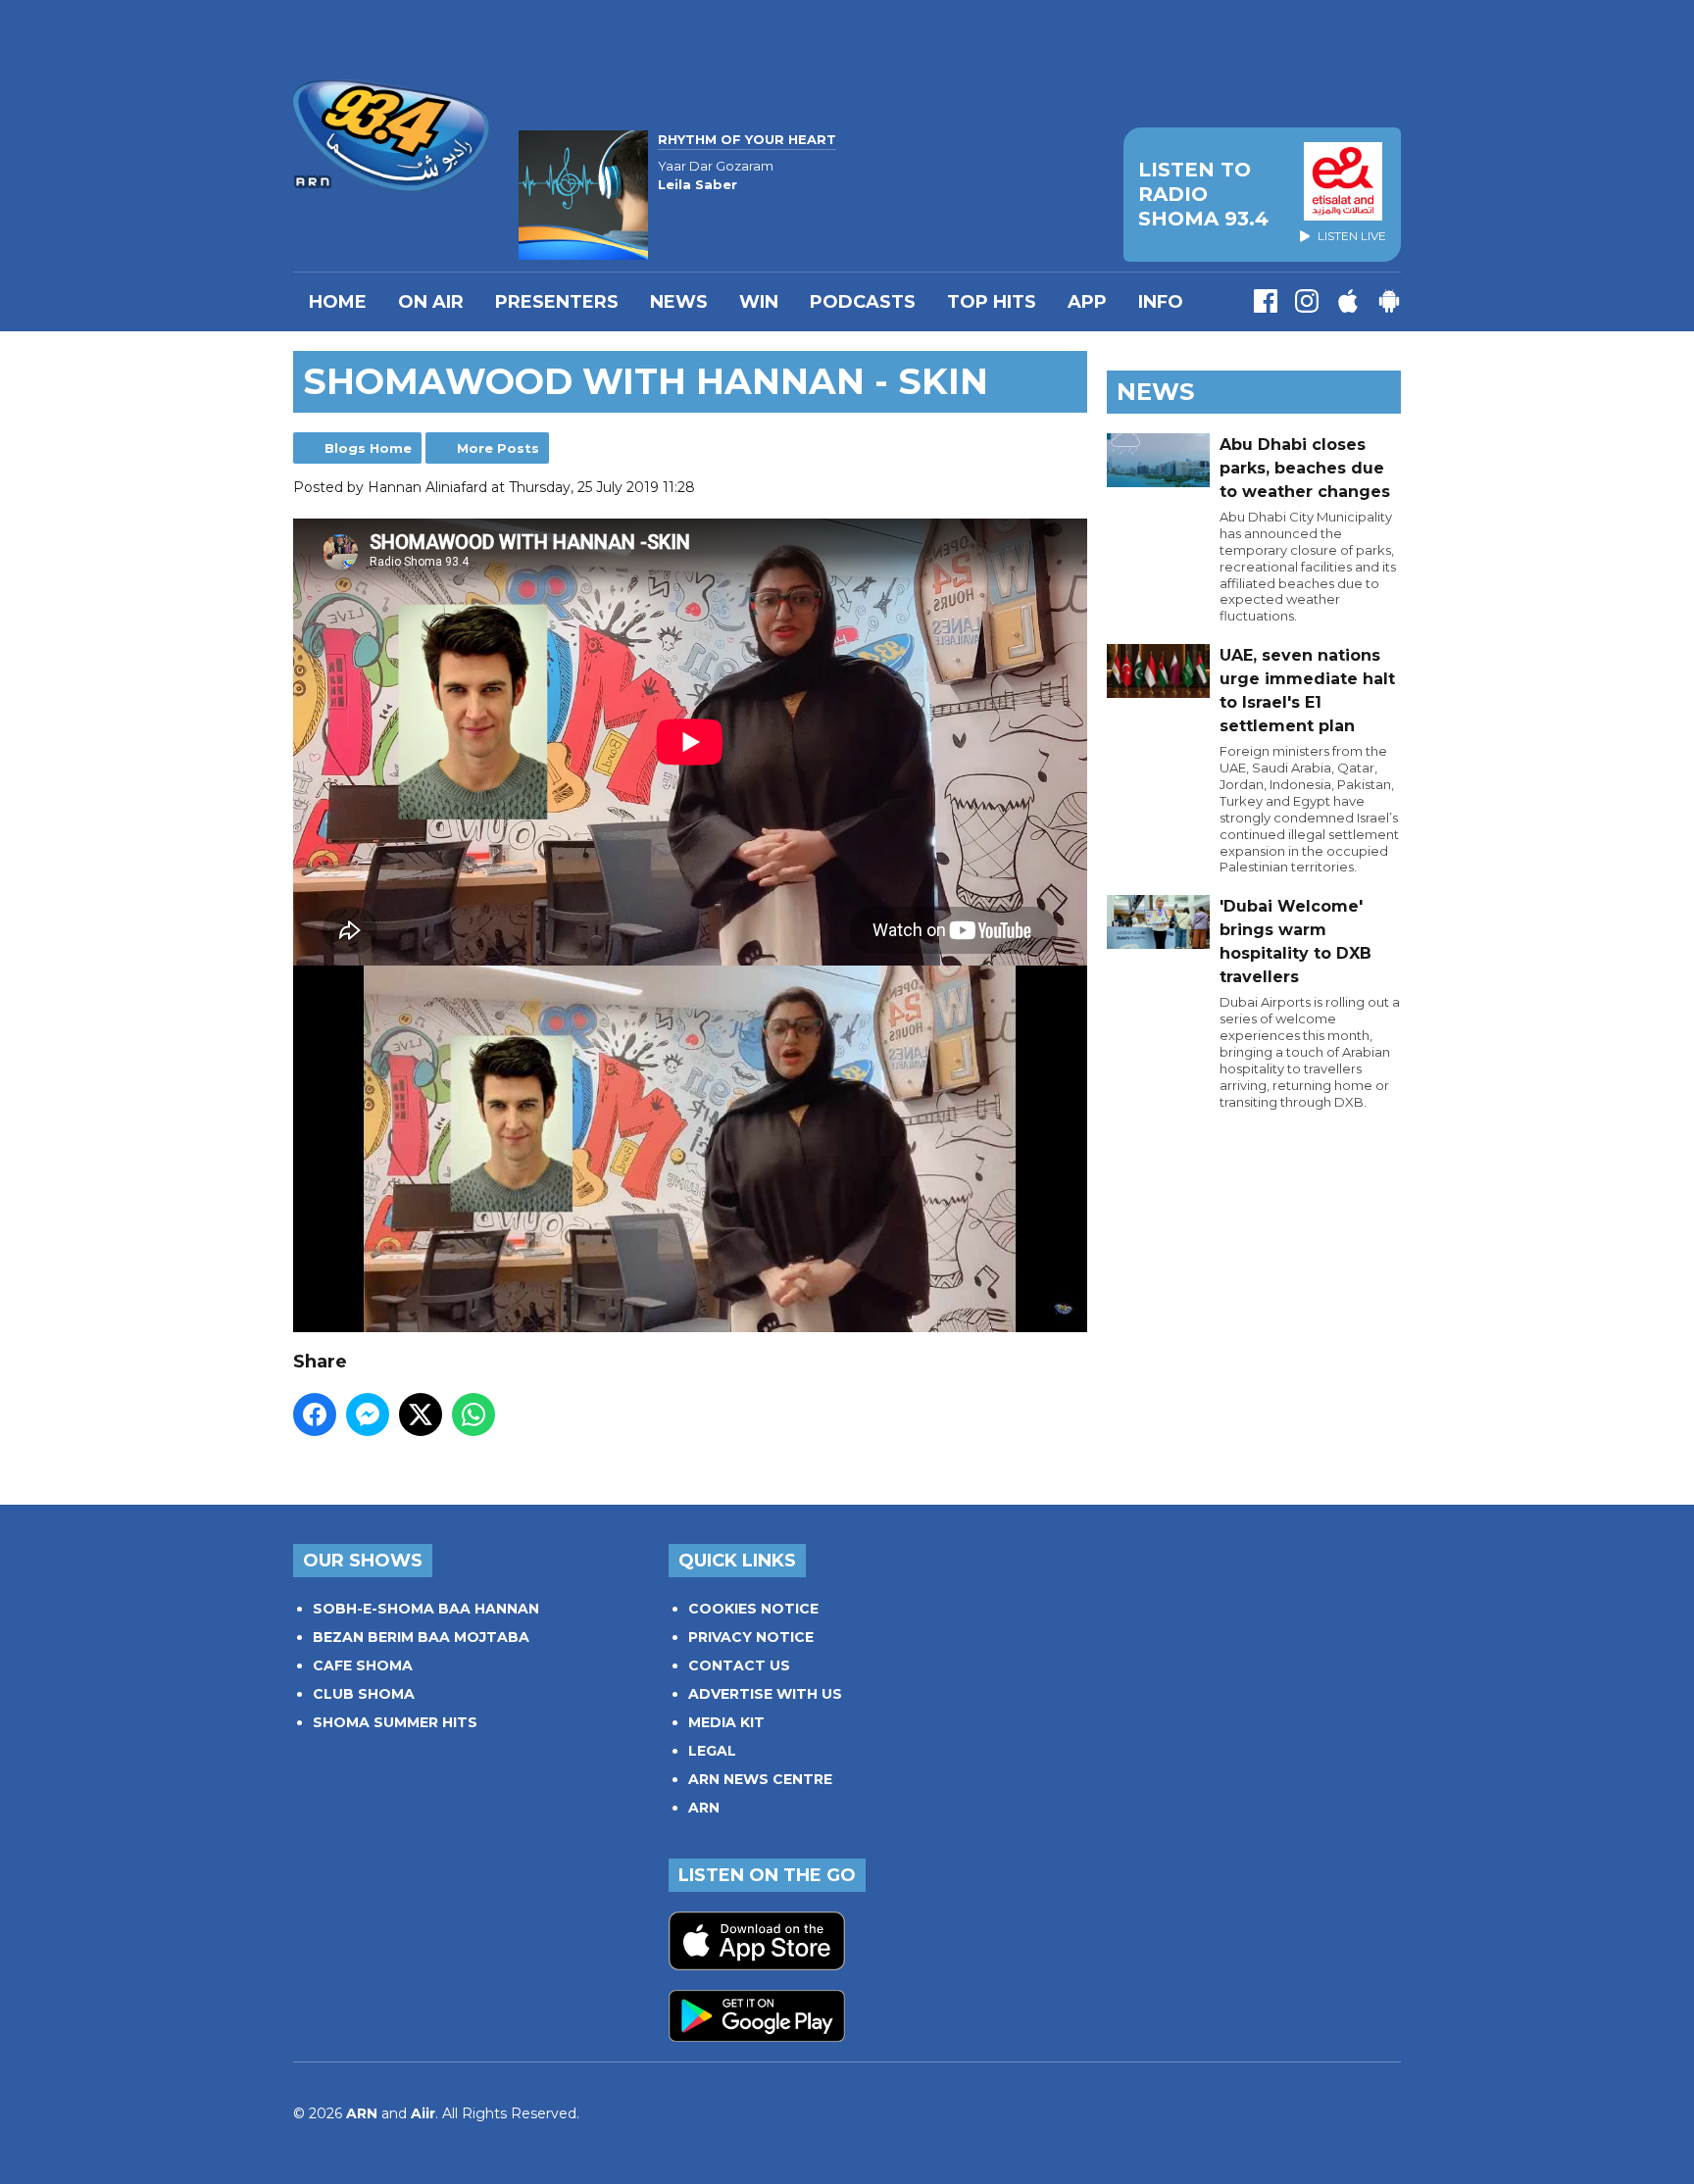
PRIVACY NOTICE (751, 1637)
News (679, 302)
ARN (704, 1808)
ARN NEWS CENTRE (760, 1779)
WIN (759, 302)
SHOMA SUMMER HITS (395, 1722)
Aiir (423, 2113)
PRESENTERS (557, 302)
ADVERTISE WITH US (765, 1694)
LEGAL (712, 1751)
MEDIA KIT (726, 1722)
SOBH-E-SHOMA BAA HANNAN (426, 1609)
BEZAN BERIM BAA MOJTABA (421, 1637)
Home (338, 302)
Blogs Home (368, 448)
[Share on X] (421, 1415)
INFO (1161, 302)
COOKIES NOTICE (753, 1609)
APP (1087, 302)
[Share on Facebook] (315, 1415)
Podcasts (863, 302)
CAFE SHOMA (363, 1665)
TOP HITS (992, 302)
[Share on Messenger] (368, 1415)
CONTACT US (739, 1665)
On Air (431, 302)
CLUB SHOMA (364, 1694)
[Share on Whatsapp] (473, 1415)
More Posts (498, 448)
